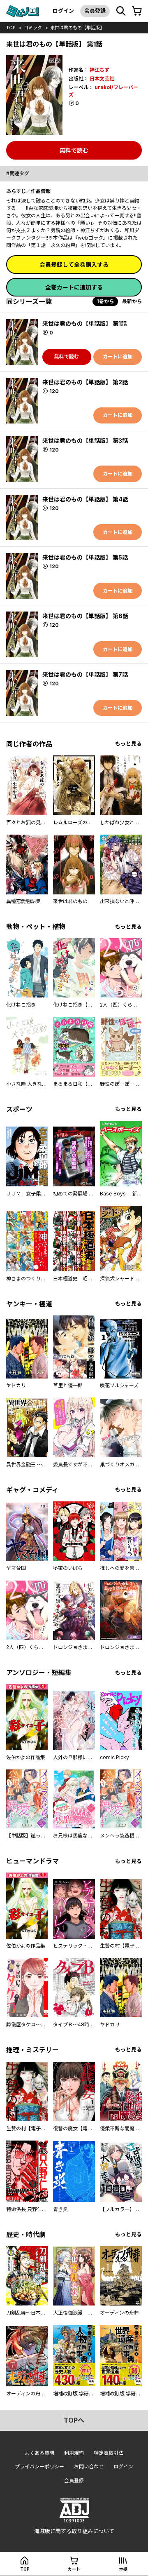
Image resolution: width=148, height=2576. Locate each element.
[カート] (137, 11)
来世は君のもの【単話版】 (77, 28)
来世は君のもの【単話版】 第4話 (85, 499)
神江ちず (99, 70)
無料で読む (74, 150)
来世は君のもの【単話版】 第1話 (84, 323)
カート (74, 2569)
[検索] (121, 11)
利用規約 (74, 2453)
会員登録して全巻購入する (74, 265)
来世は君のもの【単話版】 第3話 (85, 441)
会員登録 (95, 11)
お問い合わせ (89, 2467)
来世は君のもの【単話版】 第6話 (85, 616)
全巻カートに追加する (74, 287)
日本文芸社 (102, 79)
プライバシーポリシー (39, 2467)
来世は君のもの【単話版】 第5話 (85, 557)
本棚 (123, 2569)
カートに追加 (118, 356)
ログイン (63, 11)
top (11, 28)
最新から (132, 301)
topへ (74, 2420)
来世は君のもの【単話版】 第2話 (85, 382)
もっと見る (128, 744)
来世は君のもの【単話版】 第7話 (85, 674)
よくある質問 (39, 2453)
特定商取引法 (109, 2453)
